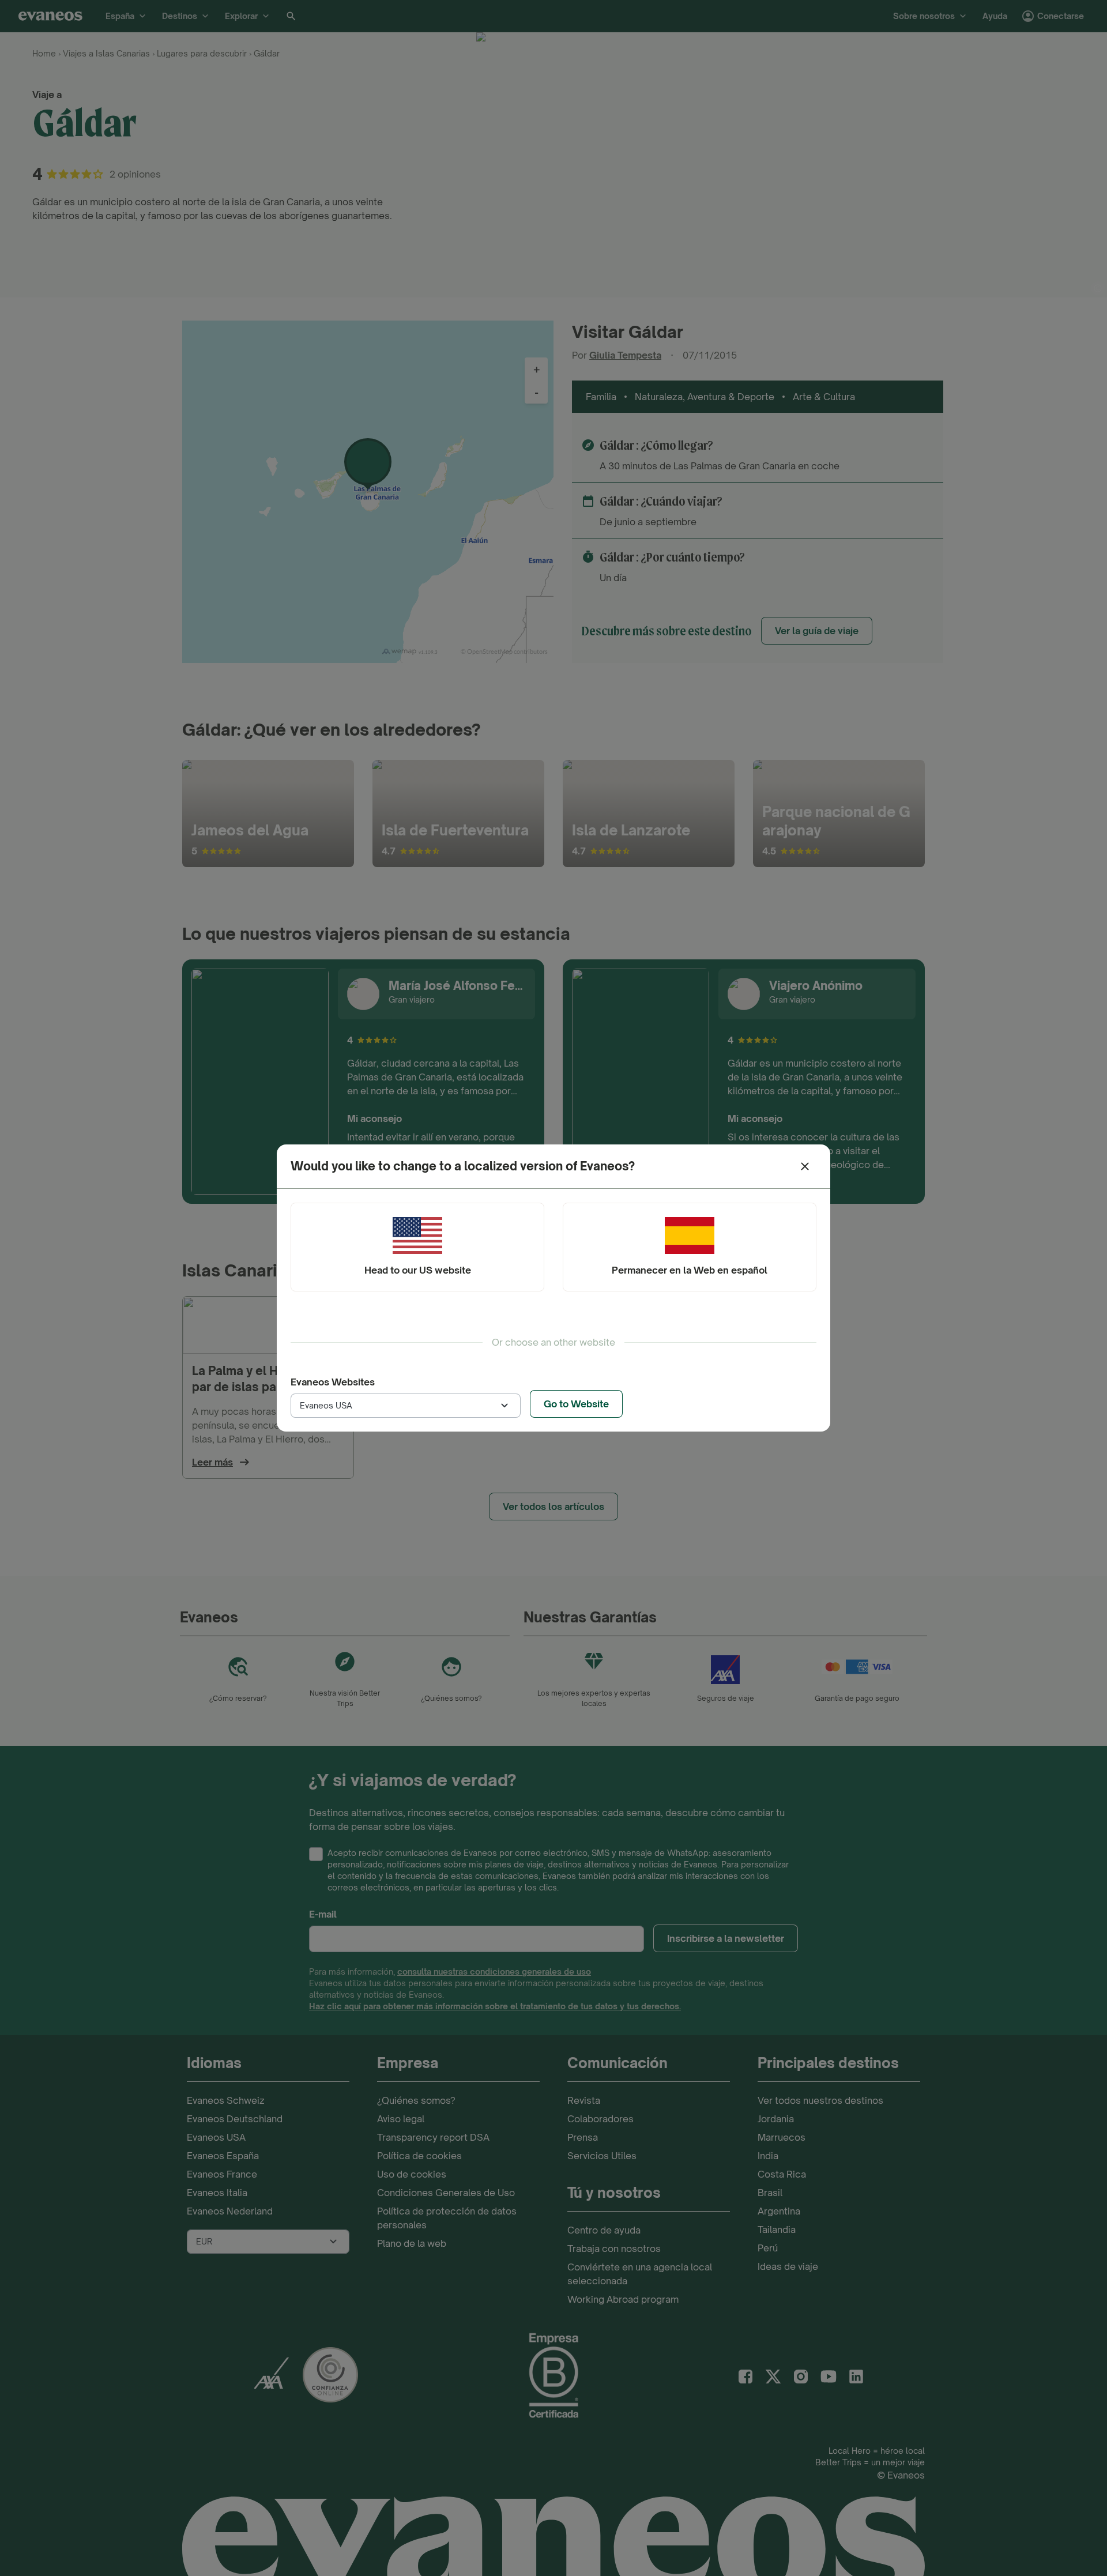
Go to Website (576, 1404)
